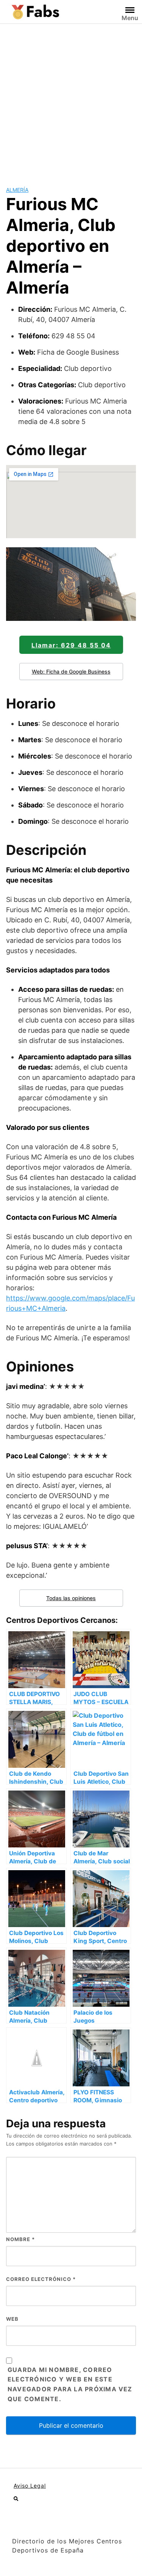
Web (12, 2319)
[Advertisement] (71, 99)
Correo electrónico (41, 2279)
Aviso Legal (30, 2486)
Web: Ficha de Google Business (71, 671)
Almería (17, 190)
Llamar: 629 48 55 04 (71, 645)
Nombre (20, 2239)
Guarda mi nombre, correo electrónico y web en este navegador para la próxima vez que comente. (70, 2384)
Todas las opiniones (71, 1598)
